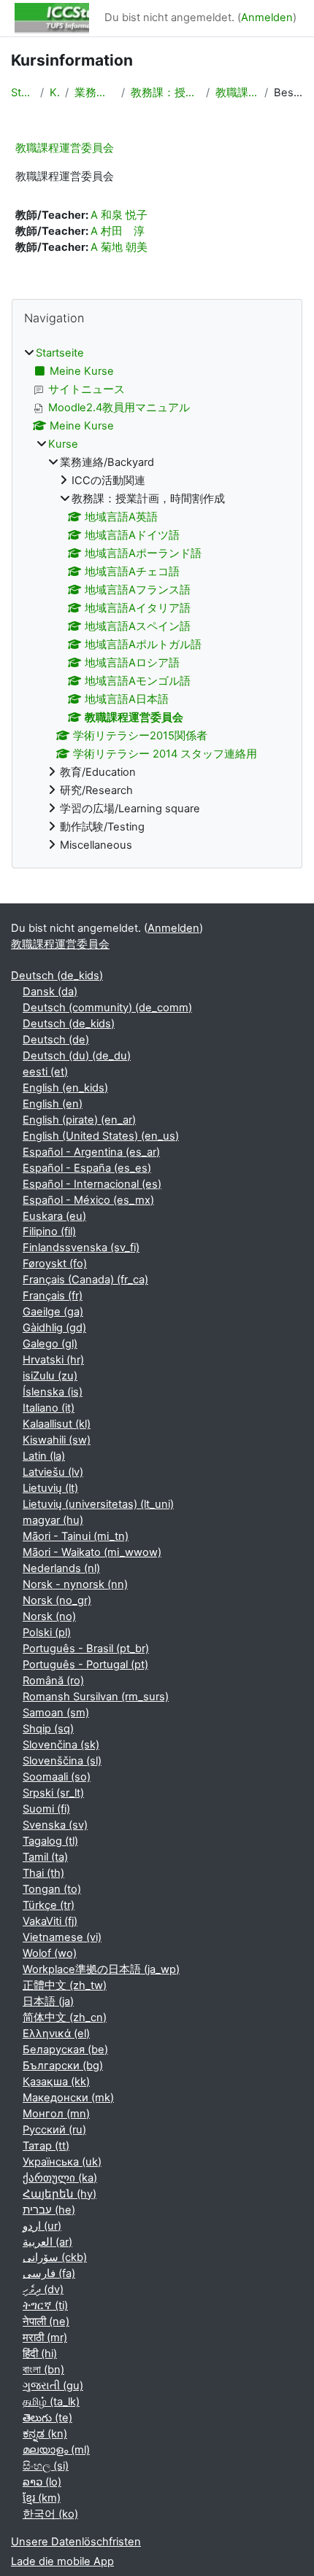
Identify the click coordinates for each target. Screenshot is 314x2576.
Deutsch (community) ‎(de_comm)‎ (107, 1008)
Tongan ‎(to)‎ (52, 1889)
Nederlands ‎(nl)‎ (61, 1568)
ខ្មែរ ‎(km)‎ (42, 2498)
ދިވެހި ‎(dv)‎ (43, 2289)
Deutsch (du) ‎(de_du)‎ (77, 1056)
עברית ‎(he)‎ (49, 2210)
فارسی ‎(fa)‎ (49, 2273)
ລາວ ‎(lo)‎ (42, 2482)
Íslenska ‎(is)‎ (53, 1392)
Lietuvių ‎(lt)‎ (50, 1488)
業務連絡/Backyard (95, 93)
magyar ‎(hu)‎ (53, 1520)
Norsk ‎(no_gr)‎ (57, 1600)
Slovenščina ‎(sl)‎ (62, 1761)
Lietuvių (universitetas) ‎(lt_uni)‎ (98, 1504)
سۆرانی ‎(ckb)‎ (55, 2257)
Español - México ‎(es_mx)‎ (88, 1200)
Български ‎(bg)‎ (63, 2066)
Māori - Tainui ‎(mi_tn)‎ (76, 1536)
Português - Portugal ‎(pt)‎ (85, 1665)
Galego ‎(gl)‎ (50, 1344)
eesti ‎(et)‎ (45, 1072)
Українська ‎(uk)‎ (62, 2162)
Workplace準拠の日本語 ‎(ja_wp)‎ (101, 1969)
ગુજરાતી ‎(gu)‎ (53, 2386)
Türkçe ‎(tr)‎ (49, 1905)
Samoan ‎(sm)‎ (56, 1713)
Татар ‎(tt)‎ (46, 2146)
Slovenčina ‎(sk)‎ (61, 1745)
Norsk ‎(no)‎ (49, 1616)
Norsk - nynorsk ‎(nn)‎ (75, 1584)
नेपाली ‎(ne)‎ (46, 2322)
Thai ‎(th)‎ (43, 1873)
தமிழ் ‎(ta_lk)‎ (51, 2402)
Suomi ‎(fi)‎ (46, 1809)
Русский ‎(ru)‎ (54, 2130)
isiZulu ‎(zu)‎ (50, 1376)
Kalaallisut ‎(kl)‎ (57, 1424)
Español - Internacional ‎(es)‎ (92, 1184)
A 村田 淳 (118, 231)
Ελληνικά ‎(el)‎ (56, 2034)
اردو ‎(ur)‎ (42, 2226)
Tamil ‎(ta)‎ (45, 1857)
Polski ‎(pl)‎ (47, 1633)
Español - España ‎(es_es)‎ (87, 1168)
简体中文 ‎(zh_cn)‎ (65, 2017)
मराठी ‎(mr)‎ (45, 2338)
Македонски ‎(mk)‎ (68, 2098)
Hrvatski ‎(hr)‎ (53, 1360)
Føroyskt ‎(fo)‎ (55, 1264)
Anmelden (267, 17)
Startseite (23, 93)
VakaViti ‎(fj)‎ (50, 1921)
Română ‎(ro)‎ (53, 1681)
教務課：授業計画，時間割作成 (165, 93)
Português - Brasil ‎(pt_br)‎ (86, 1649)
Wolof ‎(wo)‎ (50, 1953)
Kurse (54, 93)
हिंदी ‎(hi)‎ (40, 2354)
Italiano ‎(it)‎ (49, 1408)
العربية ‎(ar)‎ (47, 2242)
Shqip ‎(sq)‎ (48, 1729)
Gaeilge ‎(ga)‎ (53, 1312)
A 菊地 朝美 (119, 247)
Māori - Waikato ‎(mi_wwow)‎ (92, 1552)
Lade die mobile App (62, 2561)
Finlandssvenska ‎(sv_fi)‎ (81, 1248)
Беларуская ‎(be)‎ (65, 2050)
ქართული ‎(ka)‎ (60, 2178)
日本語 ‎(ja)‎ (48, 2001)
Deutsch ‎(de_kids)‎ (57, 976)
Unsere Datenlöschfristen (76, 2542)
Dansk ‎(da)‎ (50, 992)
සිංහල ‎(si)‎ (46, 2466)
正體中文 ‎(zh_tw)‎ (65, 1985)
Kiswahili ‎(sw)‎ (57, 1440)
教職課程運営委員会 (237, 93)
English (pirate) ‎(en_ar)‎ (79, 1120)
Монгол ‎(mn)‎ (56, 2114)
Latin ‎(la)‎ (44, 1456)
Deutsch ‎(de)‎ (56, 1040)
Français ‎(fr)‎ (53, 1296)
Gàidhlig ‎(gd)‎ (54, 1328)
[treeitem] (157, 600)
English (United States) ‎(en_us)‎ (101, 1136)
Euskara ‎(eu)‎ (54, 1216)
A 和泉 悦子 (119, 215)
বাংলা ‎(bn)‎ (43, 2370)
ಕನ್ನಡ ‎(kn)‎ (45, 2434)
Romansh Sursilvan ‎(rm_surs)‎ (96, 1697)
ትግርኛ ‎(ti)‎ (45, 2305)
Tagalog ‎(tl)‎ (50, 1841)
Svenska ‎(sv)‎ (55, 1825)
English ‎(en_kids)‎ (65, 1088)
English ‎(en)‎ (53, 1104)
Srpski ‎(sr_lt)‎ (53, 1793)
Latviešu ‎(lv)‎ (53, 1472)
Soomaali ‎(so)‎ (57, 1777)
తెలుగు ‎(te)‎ (47, 2418)
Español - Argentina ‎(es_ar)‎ (91, 1152)
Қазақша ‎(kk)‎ (56, 2082)
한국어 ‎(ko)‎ (50, 2514)
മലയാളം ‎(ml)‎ (56, 2450)
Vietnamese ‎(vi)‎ (62, 1937)
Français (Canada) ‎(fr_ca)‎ (85, 1280)
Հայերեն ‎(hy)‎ (60, 2194)
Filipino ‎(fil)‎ (49, 1231)
